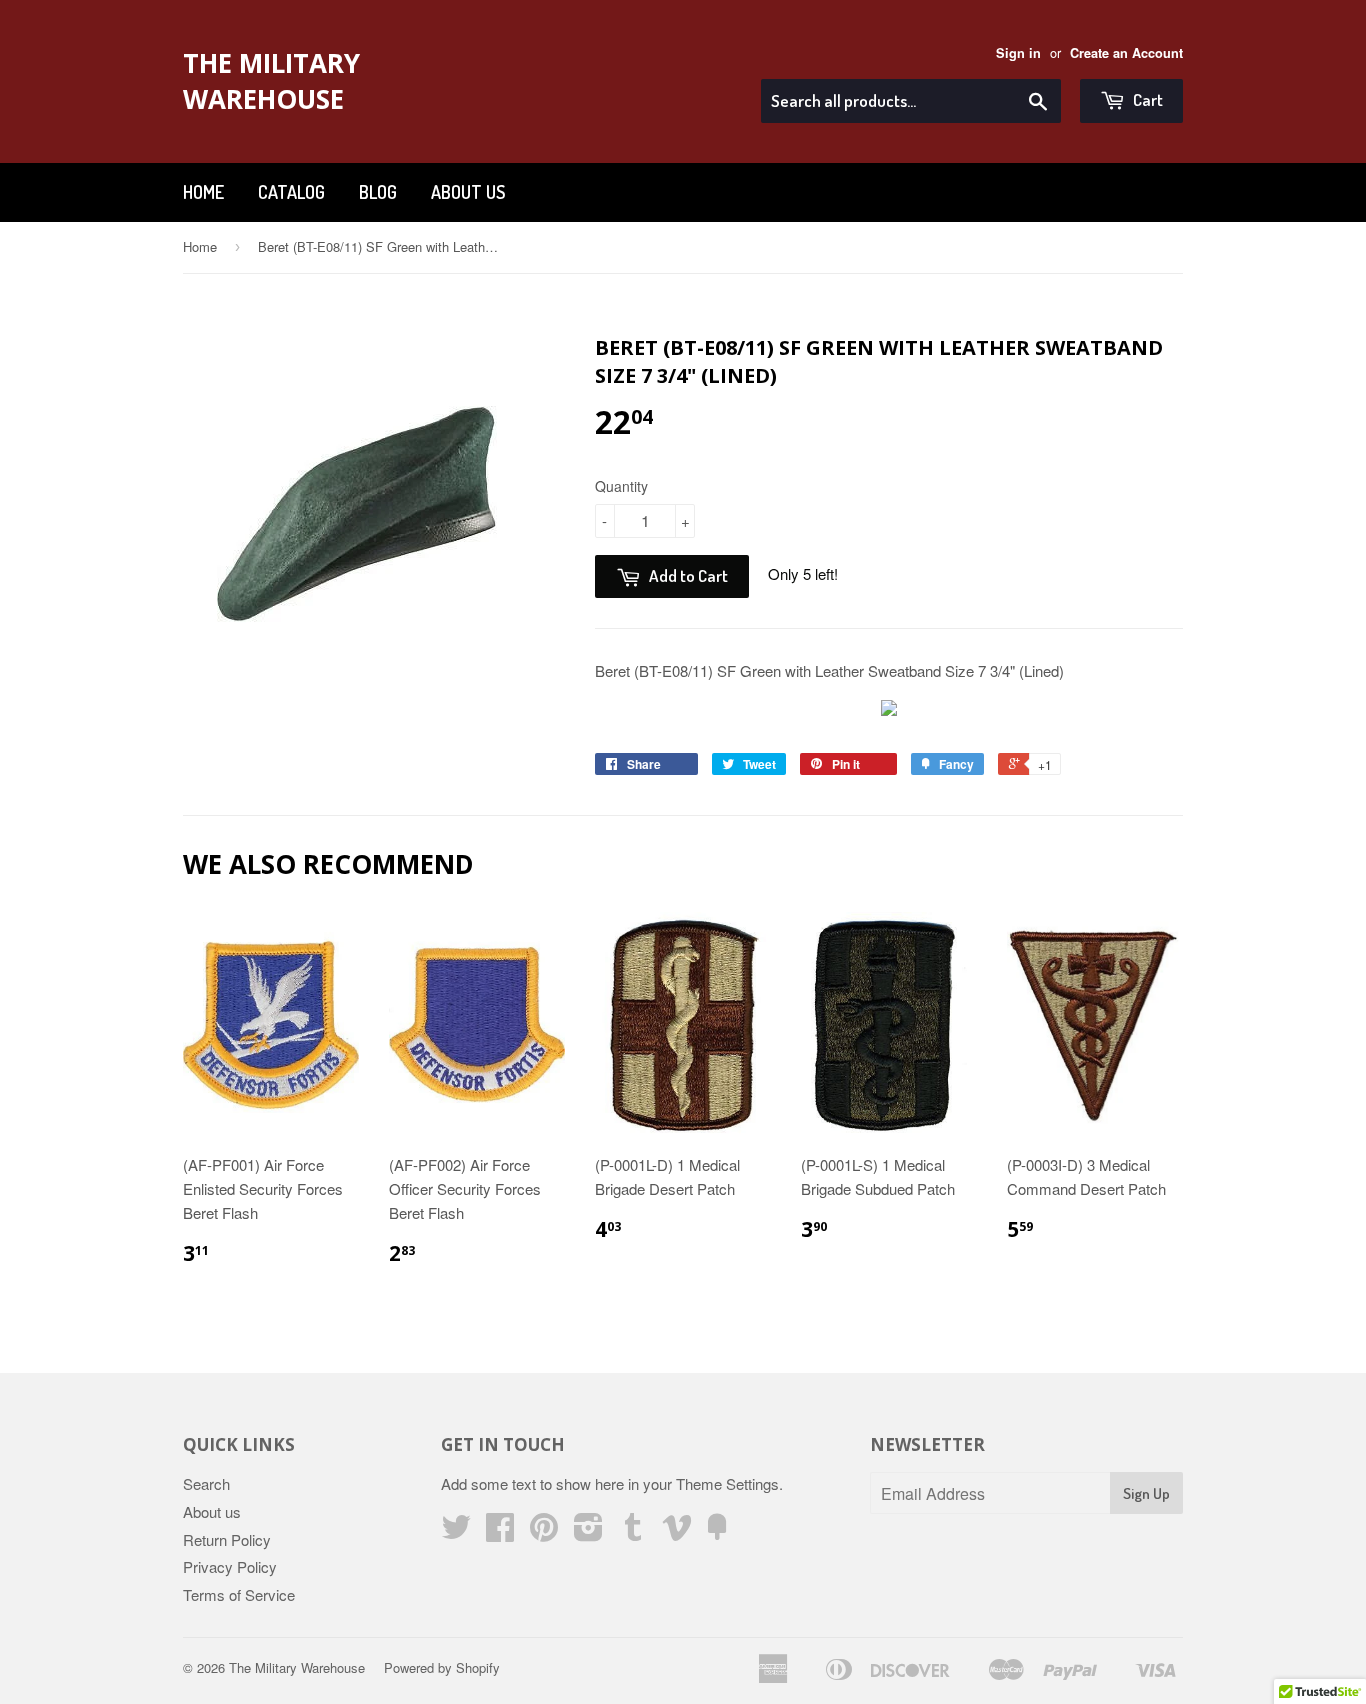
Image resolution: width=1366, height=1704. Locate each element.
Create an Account (1126, 53)
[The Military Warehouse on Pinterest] (544, 1532)
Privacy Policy (230, 1566)
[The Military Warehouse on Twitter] (456, 1532)
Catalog (291, 192)
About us (468, 192)
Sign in (1018, 53)
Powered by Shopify (442, 1667)
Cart (1146, 99)
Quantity (621, 486)
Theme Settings (727, 1483)
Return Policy (227, 1539)
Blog (378, 192)
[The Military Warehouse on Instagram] (588, 1532)
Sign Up (1146, 1493)
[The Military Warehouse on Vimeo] (677, 1532)
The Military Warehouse (271, 81)
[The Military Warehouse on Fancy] (717, 1532)
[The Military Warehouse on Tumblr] (633, 1532)
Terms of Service (239, 1594)
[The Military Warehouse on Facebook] (500, 1532)
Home (203, 192)
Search (206, 1483)
